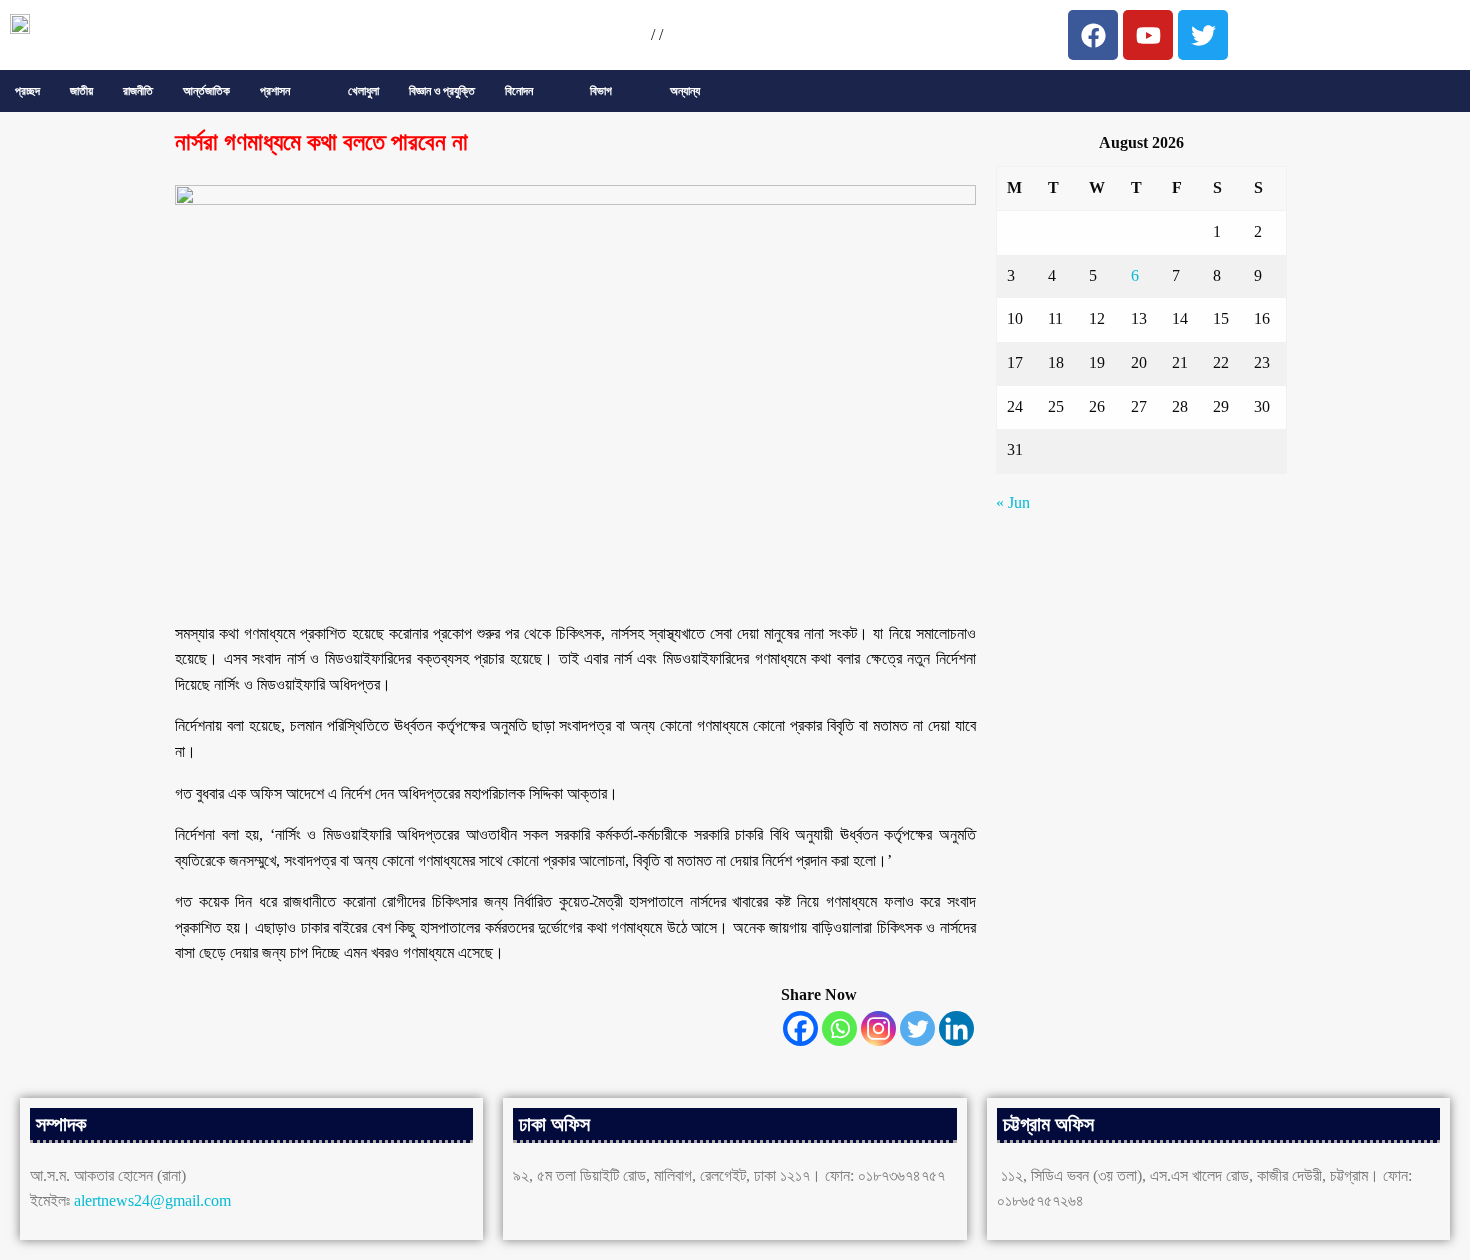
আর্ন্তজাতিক (206, 91)
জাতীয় (81, 91)
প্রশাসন (275, 91)
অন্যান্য (685, 91)
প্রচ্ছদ (27, 91)
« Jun (1013, 502)
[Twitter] (917, 1028)
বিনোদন (519, 91)
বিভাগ (601, 91)
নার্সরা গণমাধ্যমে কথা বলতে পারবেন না (321, 142)
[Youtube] (1148, 35)
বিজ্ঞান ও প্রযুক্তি (442, 91)
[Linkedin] (956, 1028)
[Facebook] (800, 1028)
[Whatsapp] (839, 1028)
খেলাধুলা (363, 91)
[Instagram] (878, 1028)
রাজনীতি (138, 91)
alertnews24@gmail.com (152, 1200)
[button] (289, 91)
